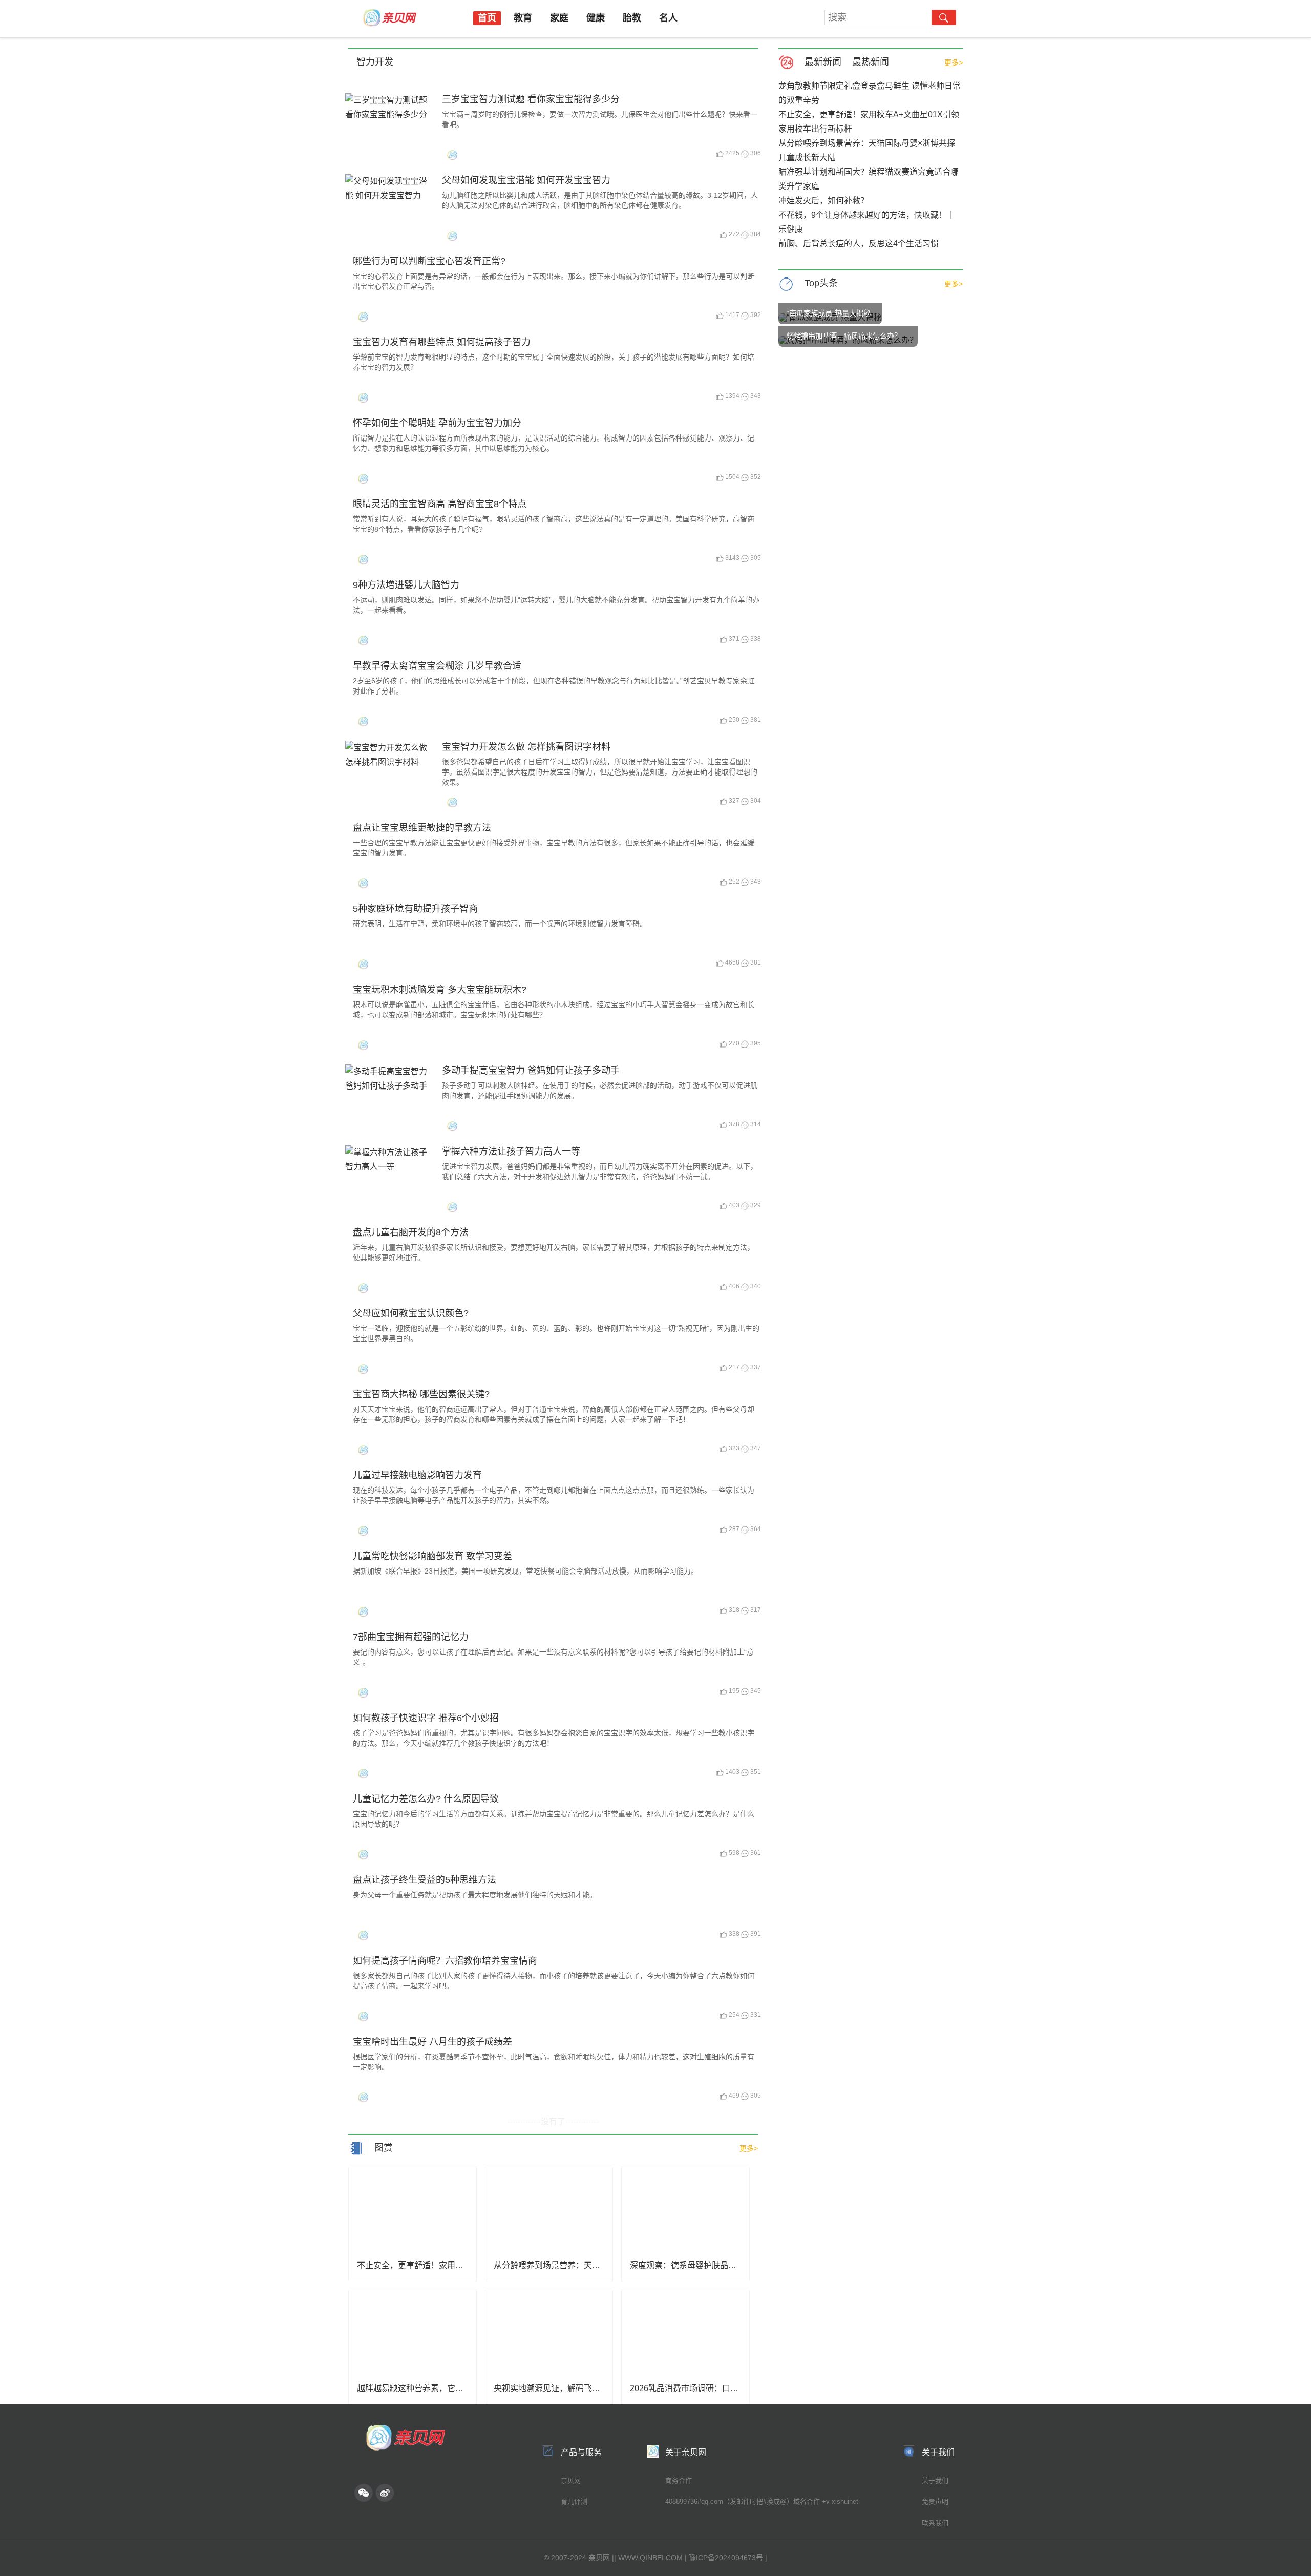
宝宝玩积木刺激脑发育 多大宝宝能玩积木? (440, 990)
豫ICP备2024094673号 (726, 2558)
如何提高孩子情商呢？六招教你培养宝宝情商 (445, 1961)
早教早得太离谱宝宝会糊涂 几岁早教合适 (437, 666)
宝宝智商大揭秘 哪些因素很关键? (421, 1394)
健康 (596, 18)
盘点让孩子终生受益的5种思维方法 (425, 1880)
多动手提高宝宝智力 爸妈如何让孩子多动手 (531, 1071)
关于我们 (935, 2480)
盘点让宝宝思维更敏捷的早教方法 (422, 828)
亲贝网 (571, 2480)
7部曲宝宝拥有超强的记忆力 (411, 1637)
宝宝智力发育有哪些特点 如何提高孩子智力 (442, 342)
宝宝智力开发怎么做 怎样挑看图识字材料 (526, 747)
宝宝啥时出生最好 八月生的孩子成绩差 (432, 2042)
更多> (954, 62)
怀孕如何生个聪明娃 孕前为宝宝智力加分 (437, 423)
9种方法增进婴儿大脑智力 (406, 585)
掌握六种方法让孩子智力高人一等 (511, 1151)
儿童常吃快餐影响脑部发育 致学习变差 (432, 1556)
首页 (487, 18)
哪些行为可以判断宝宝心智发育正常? (429, 261)
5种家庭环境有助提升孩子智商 (415, 909)
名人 (668, 18)
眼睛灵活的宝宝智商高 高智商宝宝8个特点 (440, 504)
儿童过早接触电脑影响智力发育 (417, 1475)
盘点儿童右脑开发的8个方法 (411, 1232)
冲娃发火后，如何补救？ (823, 201)
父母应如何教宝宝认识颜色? (411, 1313)
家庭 (559, 18)
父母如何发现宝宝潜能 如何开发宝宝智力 (526, 180)
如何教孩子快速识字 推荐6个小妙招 (426, 1718)
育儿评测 (574, 2501)
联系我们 (935, 2523)
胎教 (632, 18)
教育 (523, 18)
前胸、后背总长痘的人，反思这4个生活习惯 (859, 244)
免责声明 (935, 2501)
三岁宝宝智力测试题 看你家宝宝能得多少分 (531, 99)
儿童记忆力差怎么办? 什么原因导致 (426, 1799)
